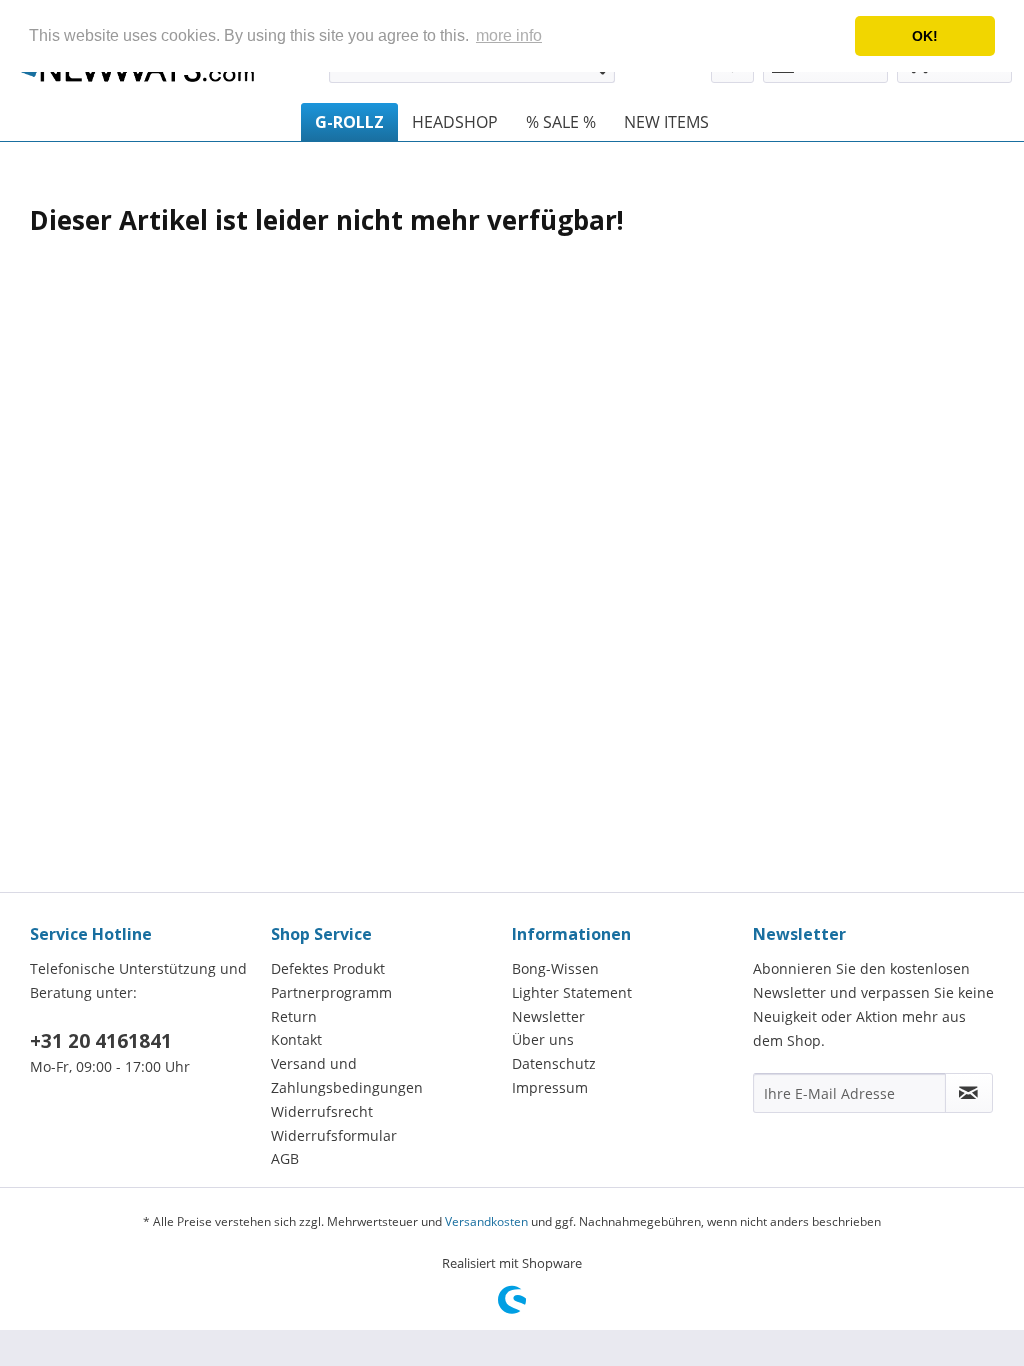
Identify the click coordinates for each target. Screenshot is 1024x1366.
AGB (285, 1158)
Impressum (550, 1087)
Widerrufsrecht (322, 1111)
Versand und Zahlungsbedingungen (347, 1075)
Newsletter (548, 1016)
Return (294, 1016)
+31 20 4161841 (101, 1041)
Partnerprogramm (331, 992)
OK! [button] (925, 36)
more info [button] (509, 35)
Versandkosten (486, 1221)
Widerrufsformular (334, 1135)
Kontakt (296, 1039)
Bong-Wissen (555, 968)
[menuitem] (349, 122)
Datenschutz (554, 1063)
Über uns (543, 1039)
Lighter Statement (572, 992)
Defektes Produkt (328, 968)
